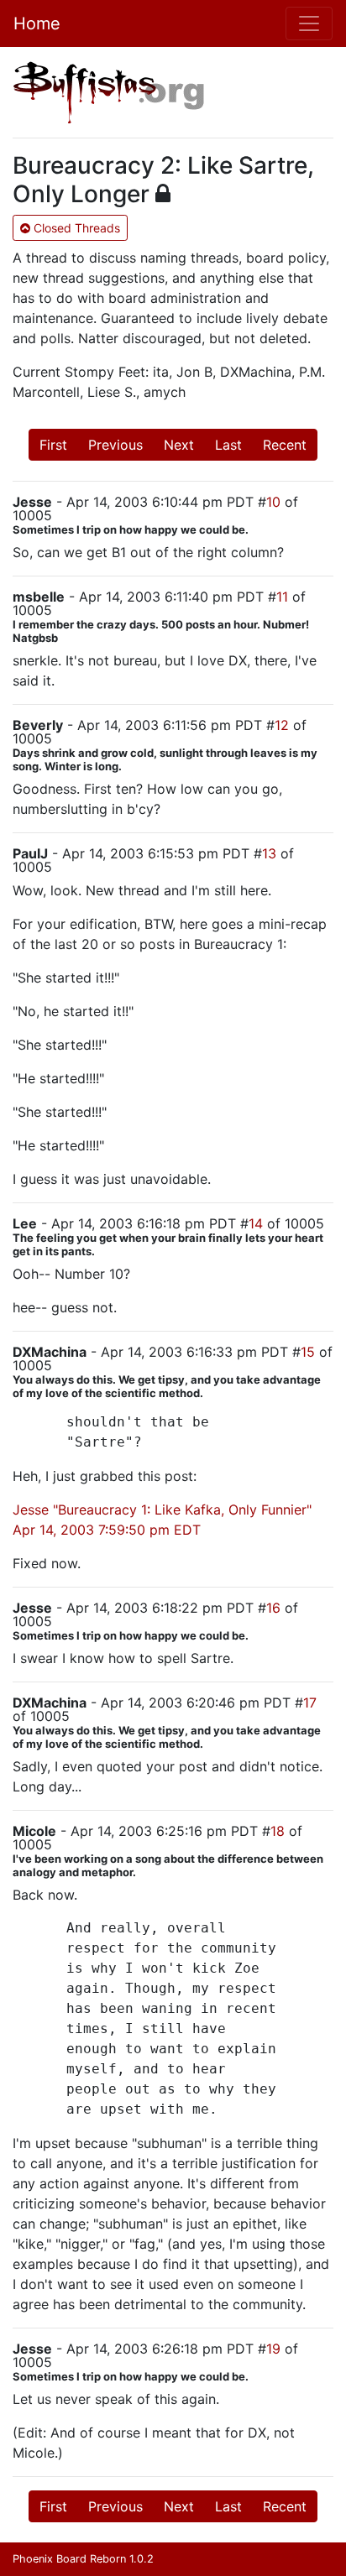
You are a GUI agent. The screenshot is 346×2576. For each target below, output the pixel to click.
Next (179, 445)
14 (256, 1223)
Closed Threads (75, 228)
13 (269, 853)
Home (37, 23)
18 (278, 1831)
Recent (285, 445)
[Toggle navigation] (309, 23)
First (53, 445)
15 (308, 1352)
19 (273, 2349)
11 (282, 597)
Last (228, 445)
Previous (115, 445)
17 (310, 1703)
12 (282, 725)
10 (273, 502)
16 (273, 1608)
